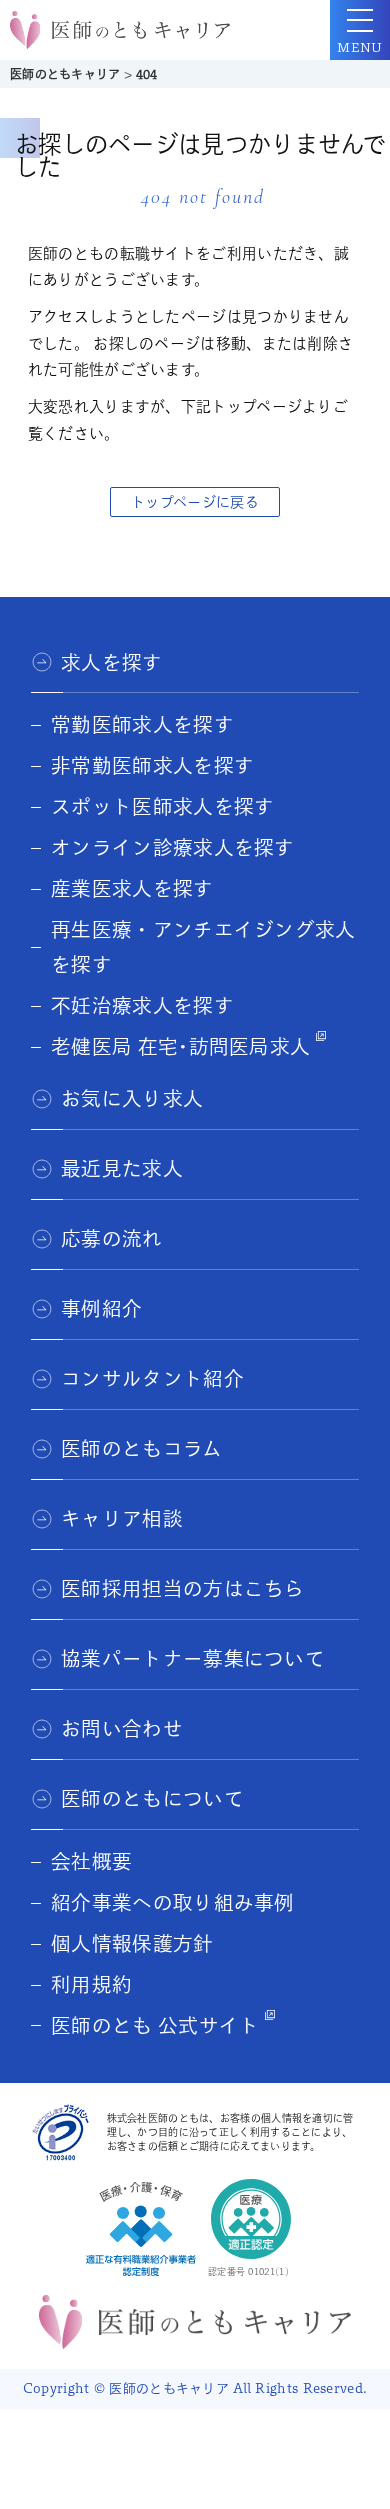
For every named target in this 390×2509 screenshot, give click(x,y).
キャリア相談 (122, 1518)
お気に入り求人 (132, 1098)
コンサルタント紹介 (152, 1378)
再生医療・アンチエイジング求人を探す (203, 947)
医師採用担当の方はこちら (183, 1588)
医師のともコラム (141, 1448)
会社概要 (91, 1861)
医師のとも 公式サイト (155, 2025)
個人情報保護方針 (132, 1943)
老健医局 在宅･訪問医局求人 (180, 1046)
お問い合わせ (122, 1728)
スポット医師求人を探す (162, 806)
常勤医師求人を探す (142, 724)
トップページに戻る (195, 502)
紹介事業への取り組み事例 (173, 1902)
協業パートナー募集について (193, 1658)
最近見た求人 (122, 1168)
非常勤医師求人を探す (152, 765)
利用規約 (91, 1984)
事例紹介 (101, 1308)
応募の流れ (111, 1238)
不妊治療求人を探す (142, 1005)
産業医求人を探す (132, 888)
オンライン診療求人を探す (173, 847)
